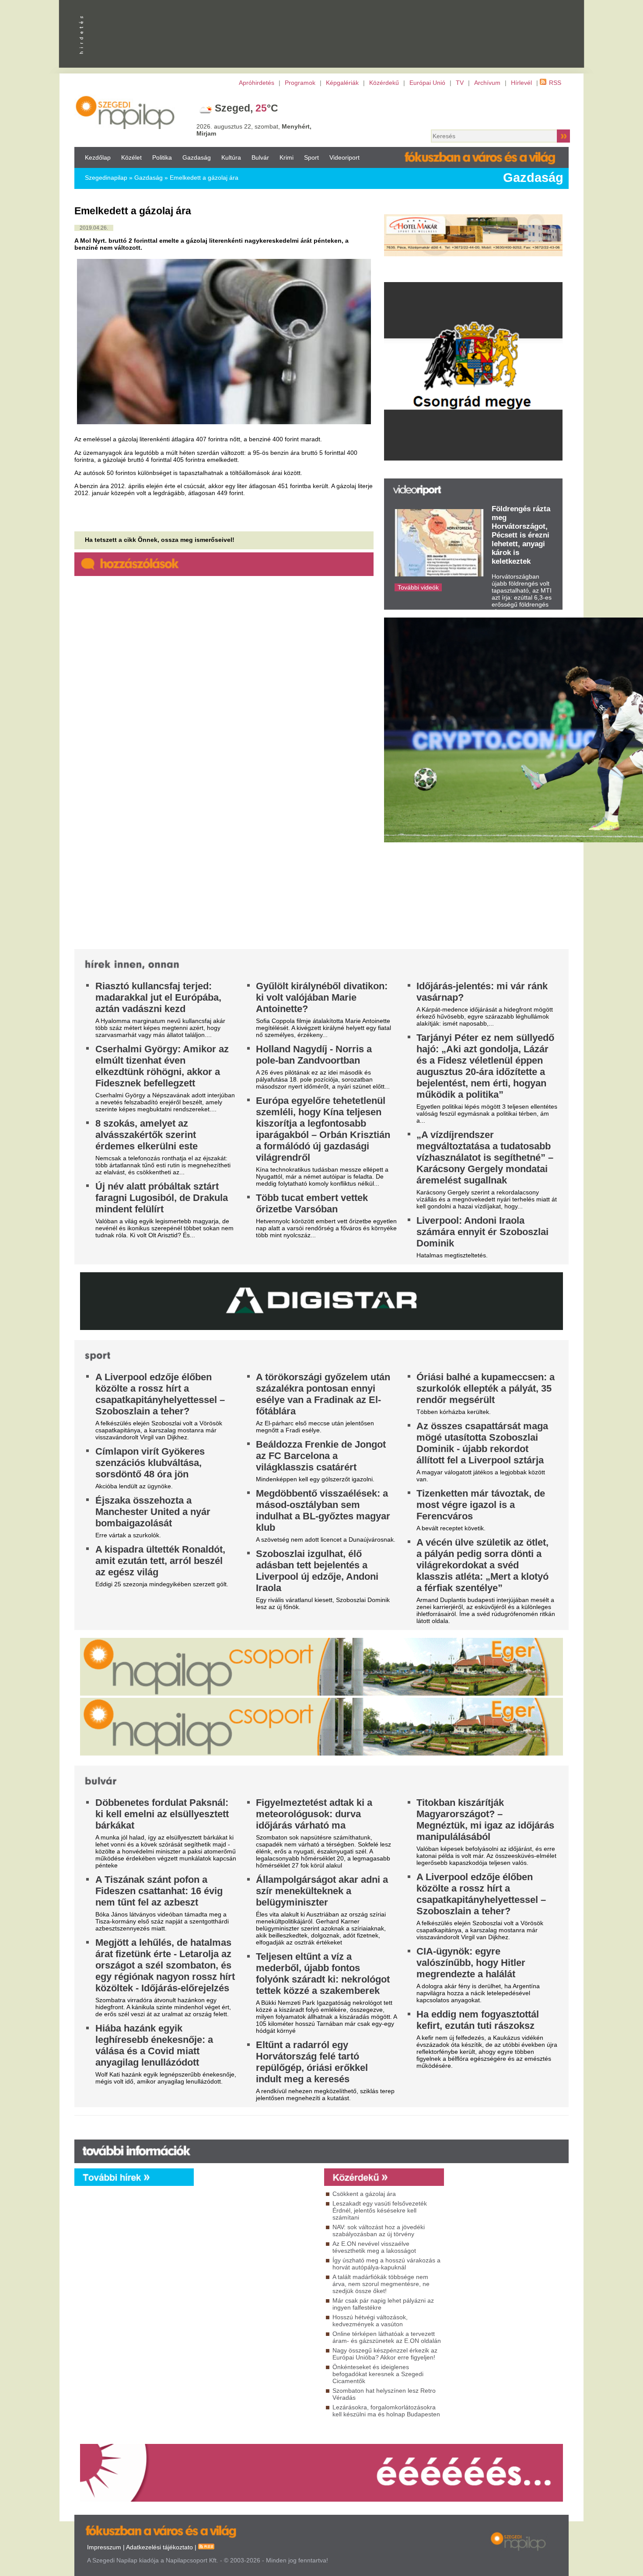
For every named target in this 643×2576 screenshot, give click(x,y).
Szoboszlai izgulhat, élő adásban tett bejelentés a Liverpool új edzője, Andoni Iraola (317, 1571)
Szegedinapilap (106, 178)
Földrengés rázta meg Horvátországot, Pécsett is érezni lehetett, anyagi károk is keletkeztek (521, 535)
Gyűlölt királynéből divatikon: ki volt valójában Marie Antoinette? (322, 997)
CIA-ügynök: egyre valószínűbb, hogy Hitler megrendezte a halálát (471, 1963)
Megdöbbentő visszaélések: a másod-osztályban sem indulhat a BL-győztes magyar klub (323, 1510)
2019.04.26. (94, 228)
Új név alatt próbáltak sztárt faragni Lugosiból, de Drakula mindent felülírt (162, 1198)
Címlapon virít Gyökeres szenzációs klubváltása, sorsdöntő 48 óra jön (150, 1463)
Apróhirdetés (257, 83)
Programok (300, 83)
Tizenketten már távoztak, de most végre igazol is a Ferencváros (481, 1505)
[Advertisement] (257, 2265)
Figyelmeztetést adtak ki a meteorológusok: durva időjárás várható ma (314, 1814)
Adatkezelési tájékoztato (159, 2547)
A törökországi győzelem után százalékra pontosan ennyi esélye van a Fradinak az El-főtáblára (323, 1394)
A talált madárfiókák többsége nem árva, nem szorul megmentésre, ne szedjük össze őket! (381, 2284)
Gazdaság (197, 157)
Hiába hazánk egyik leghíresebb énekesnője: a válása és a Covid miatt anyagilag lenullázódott (154, 2045)
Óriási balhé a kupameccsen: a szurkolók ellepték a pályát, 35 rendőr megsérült (486, 1388)
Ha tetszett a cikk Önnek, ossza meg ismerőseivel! (160, 540)
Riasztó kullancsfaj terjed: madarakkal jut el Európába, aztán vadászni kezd (158, 997)
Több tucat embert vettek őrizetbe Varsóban (312, 1203)
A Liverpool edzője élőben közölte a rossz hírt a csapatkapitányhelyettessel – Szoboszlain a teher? (160, 1394)
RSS (555, 83)
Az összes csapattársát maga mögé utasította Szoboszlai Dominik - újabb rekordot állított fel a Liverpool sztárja (482, 1443)
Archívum (487, 83)
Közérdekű (384, 83)
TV (460, 83)
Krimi (287, 157)
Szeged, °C (246, 108)
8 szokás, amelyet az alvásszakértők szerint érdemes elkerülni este (147, 1135)
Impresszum (104, 2547)
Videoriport (344, 157)
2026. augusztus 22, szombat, (254, 130)
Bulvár (260, 157)
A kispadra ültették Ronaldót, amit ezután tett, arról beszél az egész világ (160, 1561)
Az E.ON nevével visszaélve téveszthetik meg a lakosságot (374, 2247)
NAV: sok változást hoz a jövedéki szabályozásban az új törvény (379, 2230)
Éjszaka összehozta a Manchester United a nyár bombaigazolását (153, 1512)
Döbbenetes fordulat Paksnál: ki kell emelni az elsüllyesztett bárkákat (162, 1814)
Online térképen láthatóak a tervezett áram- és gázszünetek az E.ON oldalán (387, 2337)
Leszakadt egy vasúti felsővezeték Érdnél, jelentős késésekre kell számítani (380, 2210)
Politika (162, 157)
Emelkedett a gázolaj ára (204, 178)
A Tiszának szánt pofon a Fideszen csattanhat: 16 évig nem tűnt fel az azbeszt (159, 1891)
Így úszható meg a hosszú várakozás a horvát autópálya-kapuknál (386, 2264)
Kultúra (231, 157)
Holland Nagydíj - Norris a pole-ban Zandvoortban (314, 1055)
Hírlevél (521, 83)
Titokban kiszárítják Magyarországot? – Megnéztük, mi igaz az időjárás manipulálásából (485, 1820)
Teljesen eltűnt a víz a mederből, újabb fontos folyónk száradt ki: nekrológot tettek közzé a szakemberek (323, 1974)
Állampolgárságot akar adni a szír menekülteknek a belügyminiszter (322, 1891)
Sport (311, 157)
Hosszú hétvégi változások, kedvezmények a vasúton (370, 2321)
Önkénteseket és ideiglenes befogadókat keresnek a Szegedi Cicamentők (378, 2374)
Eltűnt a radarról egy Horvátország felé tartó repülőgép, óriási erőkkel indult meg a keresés (312, 2062)
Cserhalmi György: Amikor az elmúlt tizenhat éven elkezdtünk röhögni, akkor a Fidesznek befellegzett (162, 1066)
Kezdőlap (98, 157)
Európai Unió (427, 83)
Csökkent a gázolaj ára (364, 2194)
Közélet (131, 157)
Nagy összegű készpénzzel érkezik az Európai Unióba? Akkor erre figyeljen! (385, 2354)
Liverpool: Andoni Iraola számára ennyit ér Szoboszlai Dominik (482, 1232)
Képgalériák (342, 83)
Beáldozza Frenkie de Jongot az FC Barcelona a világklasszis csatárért (321, 1456)
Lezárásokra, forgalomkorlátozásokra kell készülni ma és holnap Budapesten (386, 2411)
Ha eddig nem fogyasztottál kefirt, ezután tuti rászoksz (478, 2020)
